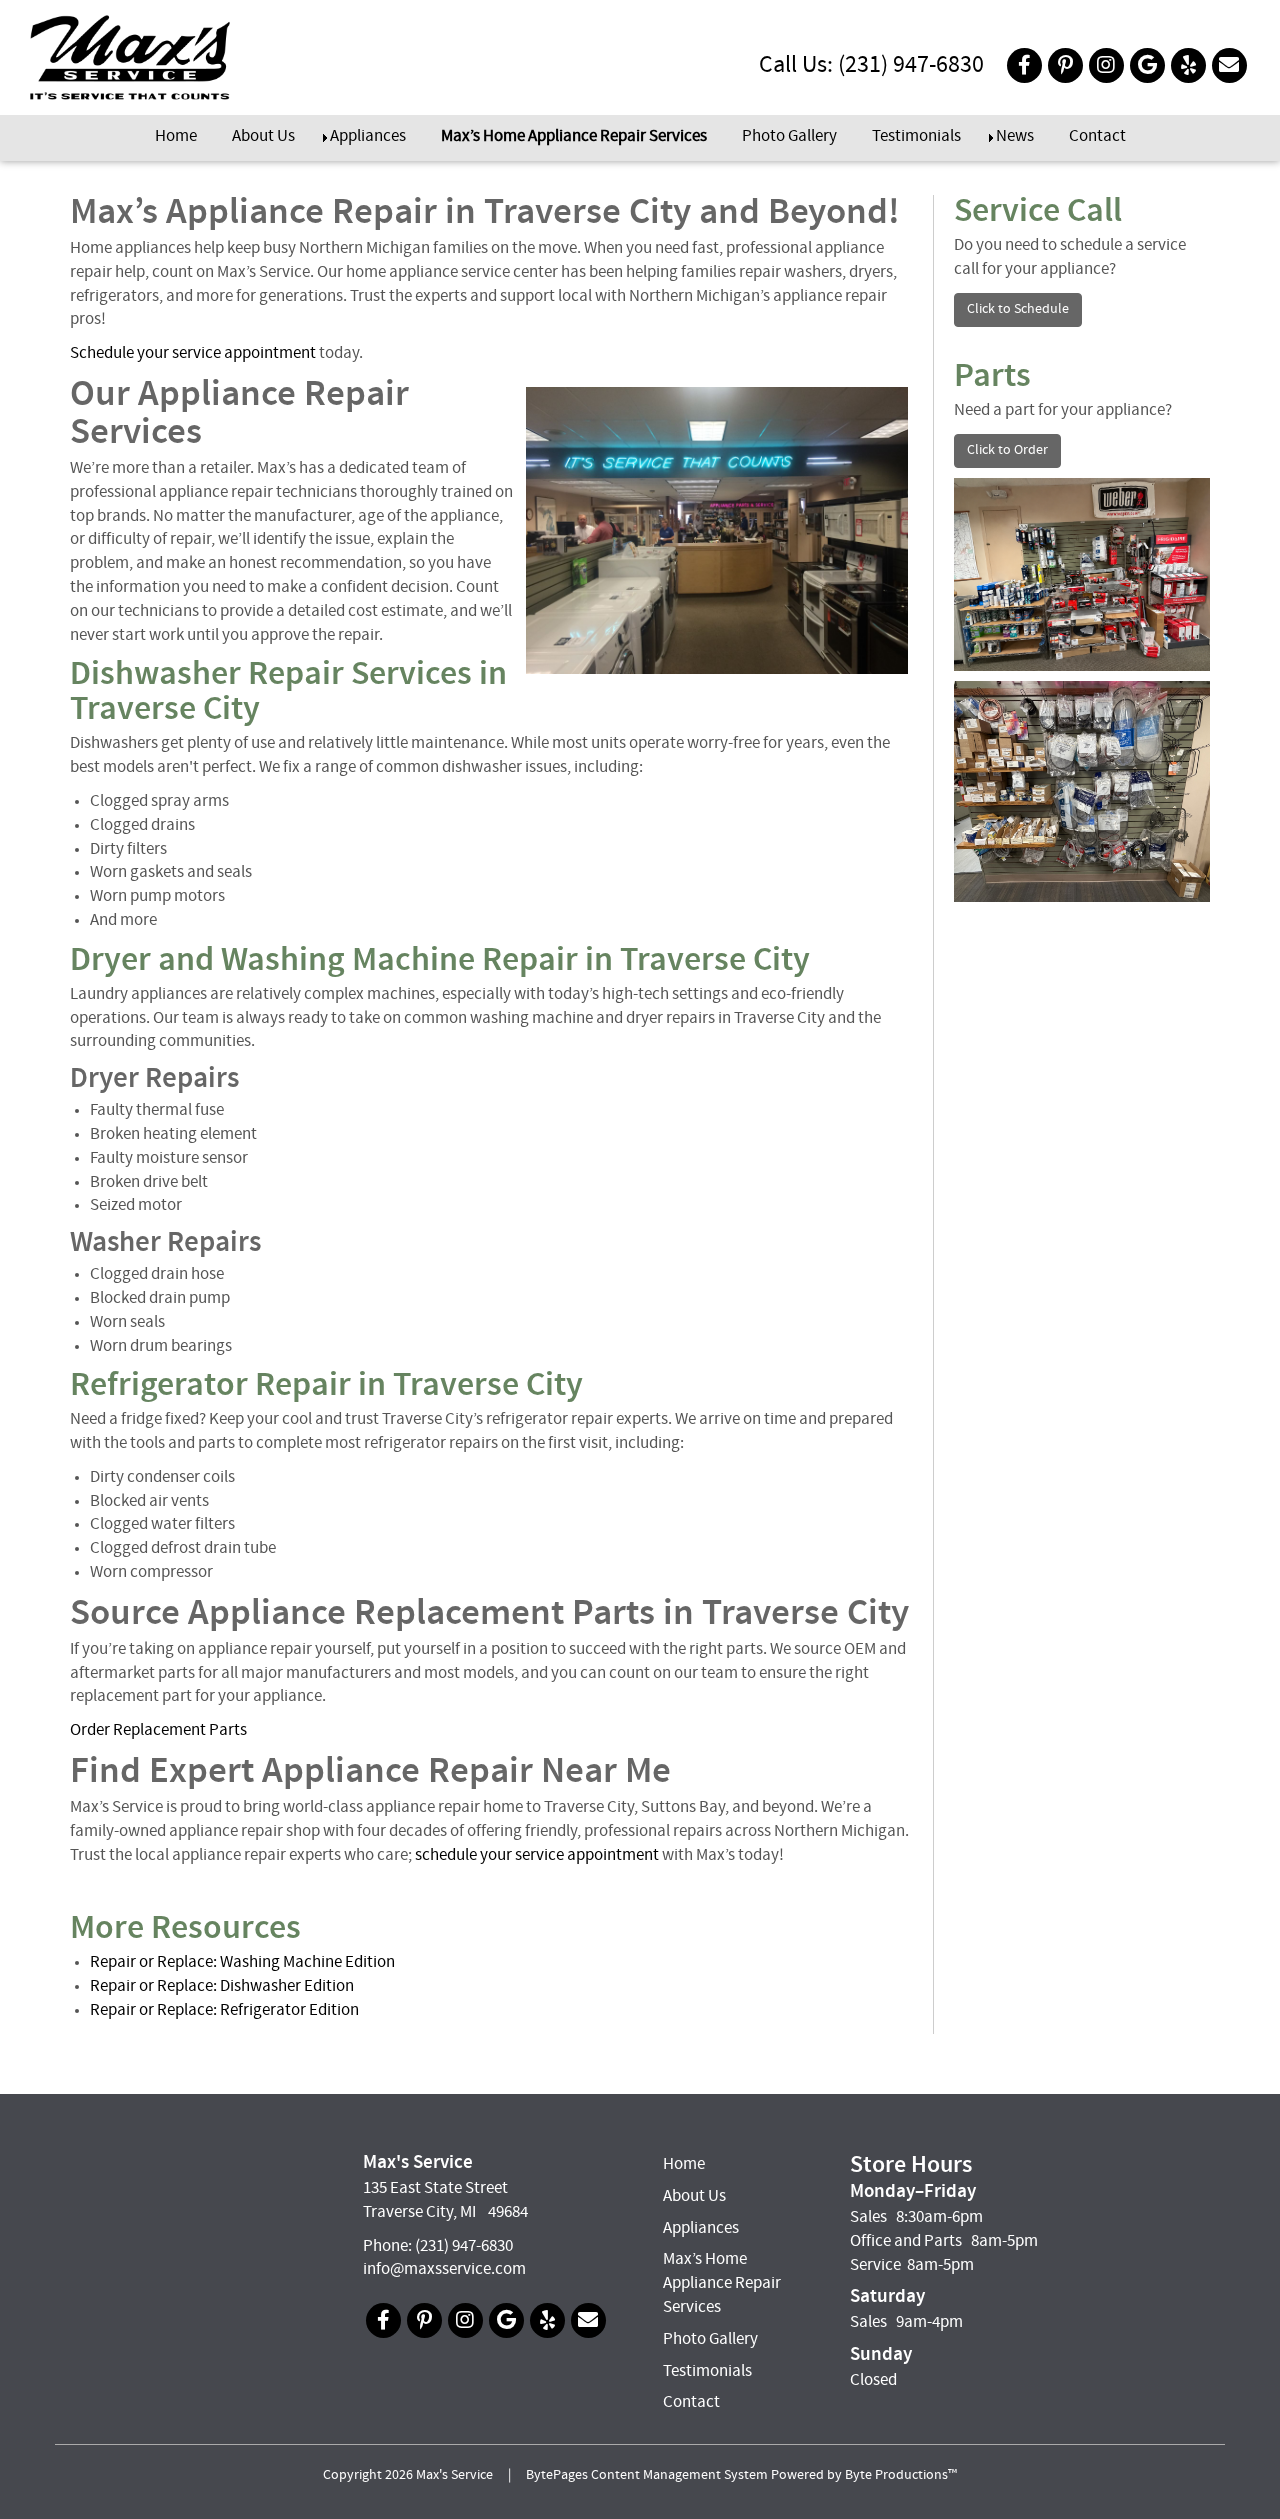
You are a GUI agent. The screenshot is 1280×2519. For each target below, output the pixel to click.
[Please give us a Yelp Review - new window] (1188, 65)
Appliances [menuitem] (368, 137)
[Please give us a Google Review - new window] (1147, 65)
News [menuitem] (1015, 137)
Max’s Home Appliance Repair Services (722, 2284)
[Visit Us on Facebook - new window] (1024, 65)
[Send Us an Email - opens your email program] (1229, 65)
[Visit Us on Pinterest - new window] (1065, 65)
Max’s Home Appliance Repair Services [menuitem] (574, 137)
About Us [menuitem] (263, 137)
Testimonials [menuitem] (916, 137)
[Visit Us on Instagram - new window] (1106, 65)
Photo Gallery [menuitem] (789, 137)
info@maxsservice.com (444, 2270)
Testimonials (707, 2372)
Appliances (701, 2229)
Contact (691, 2403)
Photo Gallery (710, 2340)
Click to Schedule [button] (1018, 309)
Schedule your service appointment (193, 354)
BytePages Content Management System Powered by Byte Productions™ (741, 2476)
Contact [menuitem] (1097, 137)
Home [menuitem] (176, 137)
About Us (694, 2197)
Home (684, 2165)
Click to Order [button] (1007, 450)
